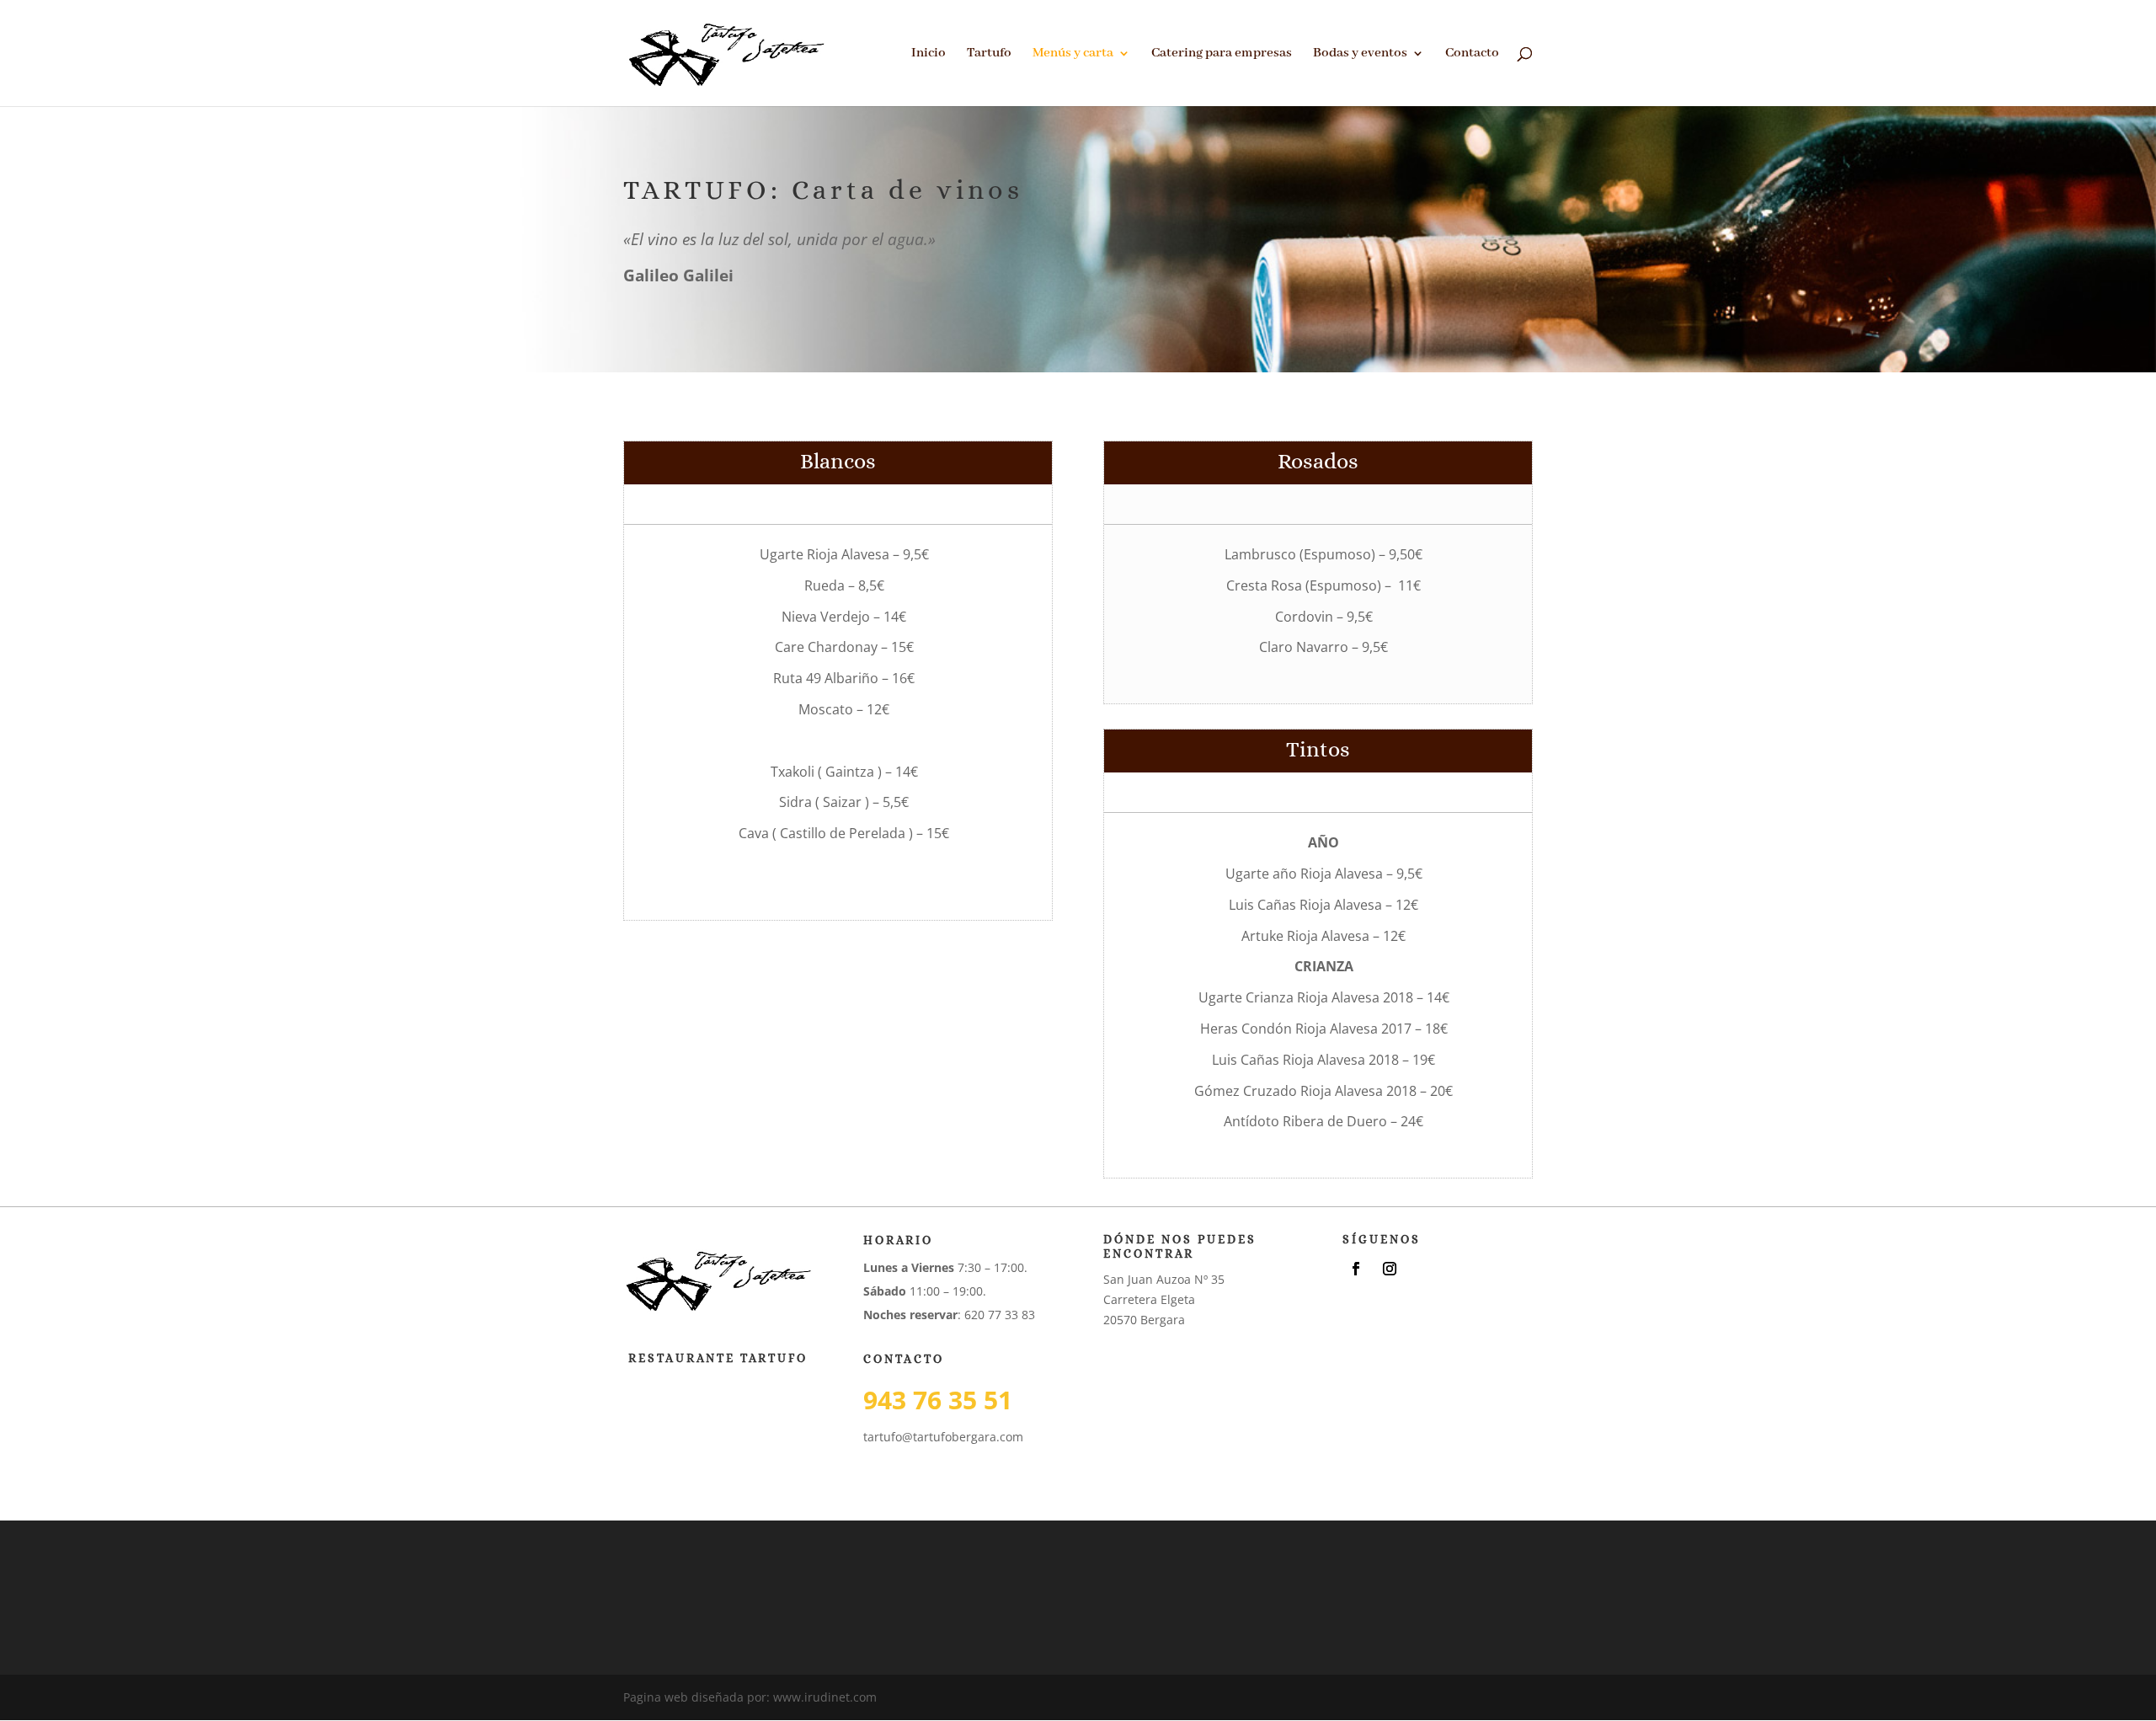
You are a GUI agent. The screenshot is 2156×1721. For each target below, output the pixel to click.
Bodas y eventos (1360, 54)
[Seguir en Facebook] (1356, 1269)
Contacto (1472, 54)
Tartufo (989, 54)
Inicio (929, 54)
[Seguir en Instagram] (1390, 1269)
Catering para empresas (1222, 54)
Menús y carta (1073, 54)
